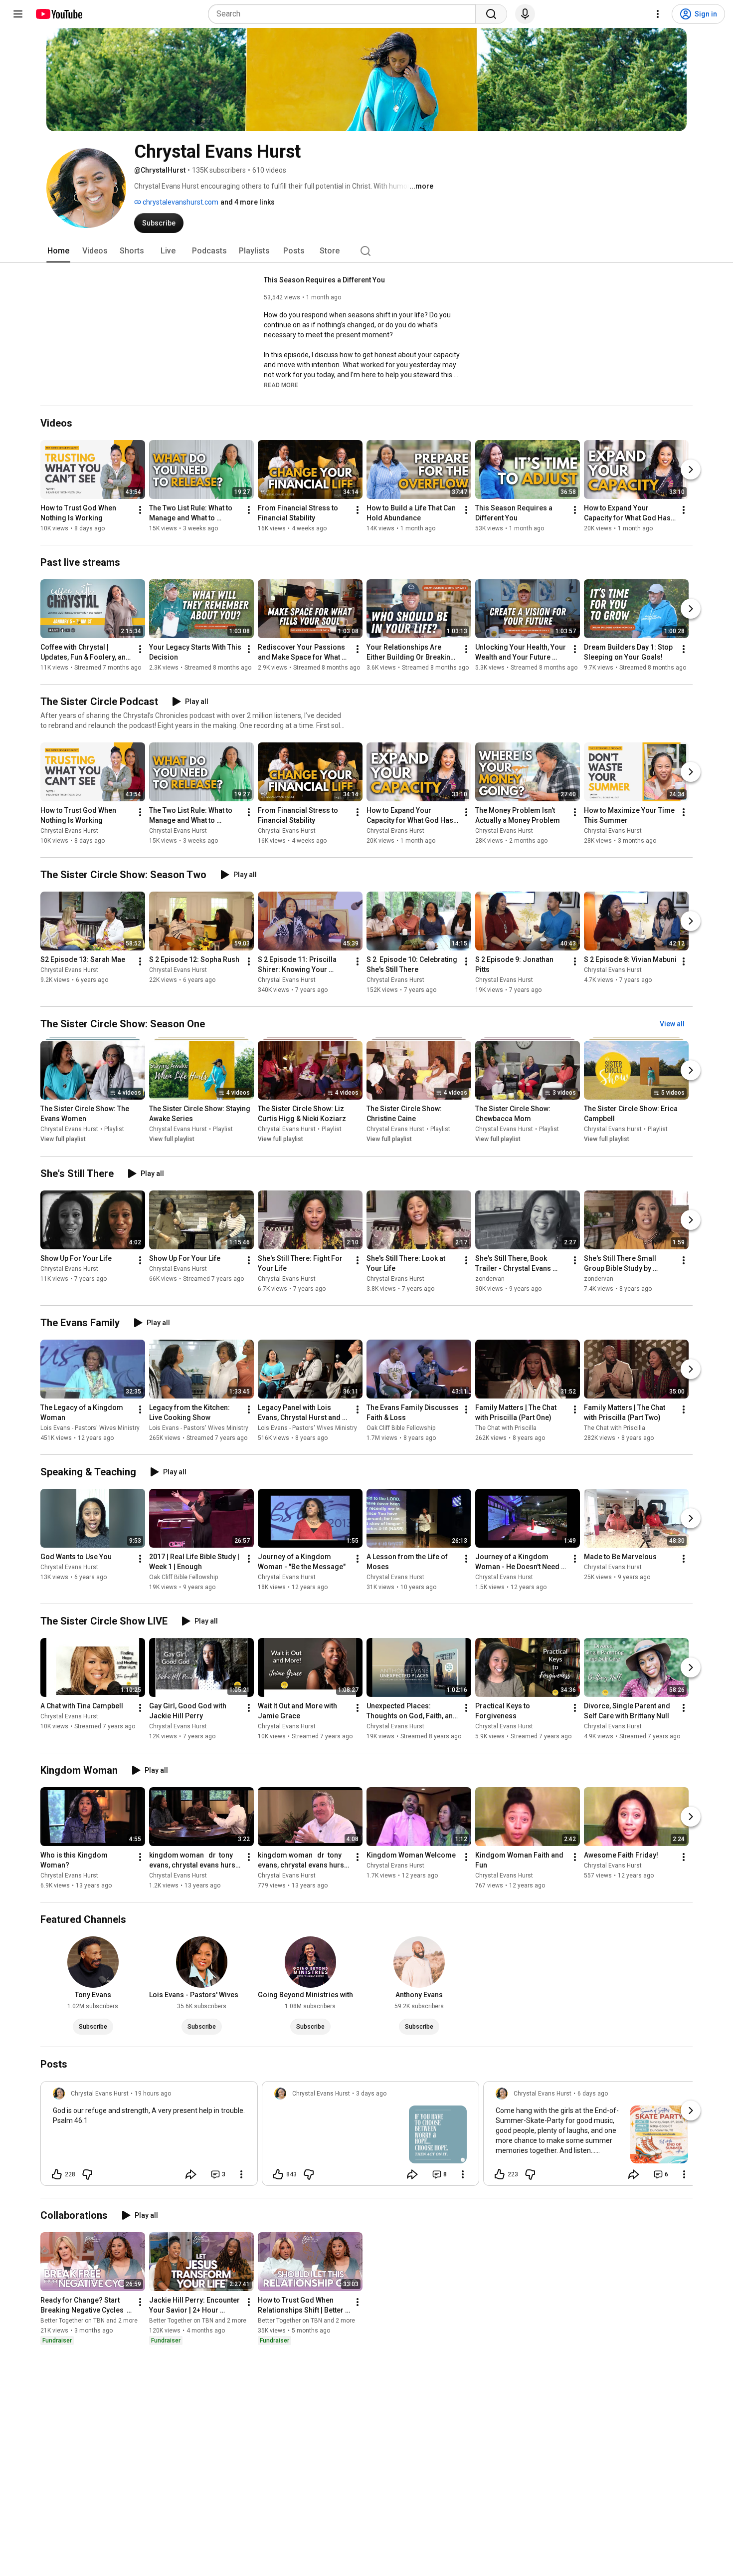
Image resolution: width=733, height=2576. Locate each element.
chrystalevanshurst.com (180, 202)
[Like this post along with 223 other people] (500, 2174)
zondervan (490, 1279)
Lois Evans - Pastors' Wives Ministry (90, 1428)
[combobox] (345, 14)
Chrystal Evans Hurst (69, 831)
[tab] (58, 251)
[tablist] (366, 251)
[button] (281, 385)
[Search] (491, 14)
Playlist (114, 1130)
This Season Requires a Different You (324, 280)
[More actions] (140, 510)
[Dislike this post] (87, 2174)
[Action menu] (241, 2174)
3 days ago (371, 2094)
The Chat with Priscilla (506, 1428)
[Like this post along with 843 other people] (278, 2174)
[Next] (691, 469)
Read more (281, 385)
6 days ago (593, 2094)
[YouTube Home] (59, 14)
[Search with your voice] (525, 14)
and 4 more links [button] (248, 202)
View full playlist (63, 1140)
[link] (149, 2136)
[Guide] (18, 14)
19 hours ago (153, 2094)
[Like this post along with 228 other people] (57, 2174)
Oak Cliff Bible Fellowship (401, 1428)
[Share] (191, 2174)
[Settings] (658, 14)
